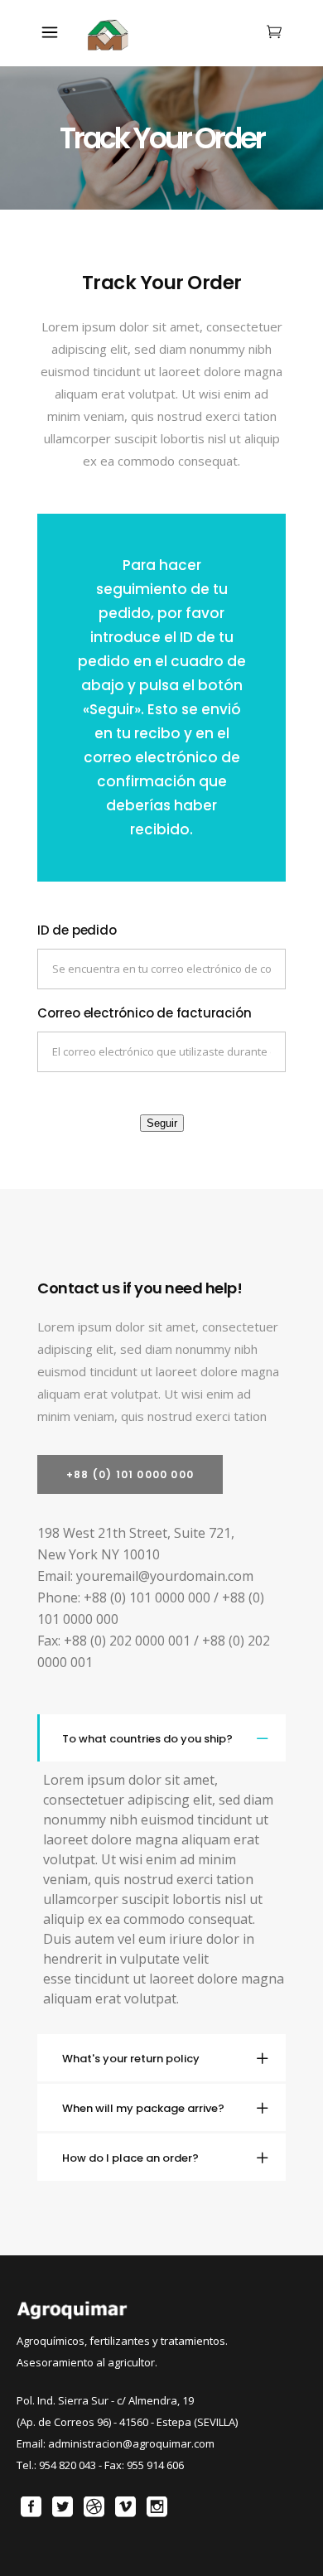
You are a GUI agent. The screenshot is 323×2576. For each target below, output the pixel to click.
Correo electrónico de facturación (144, 1013)
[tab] (161, 1738)
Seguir (162, 1123)
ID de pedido (77, 930)
